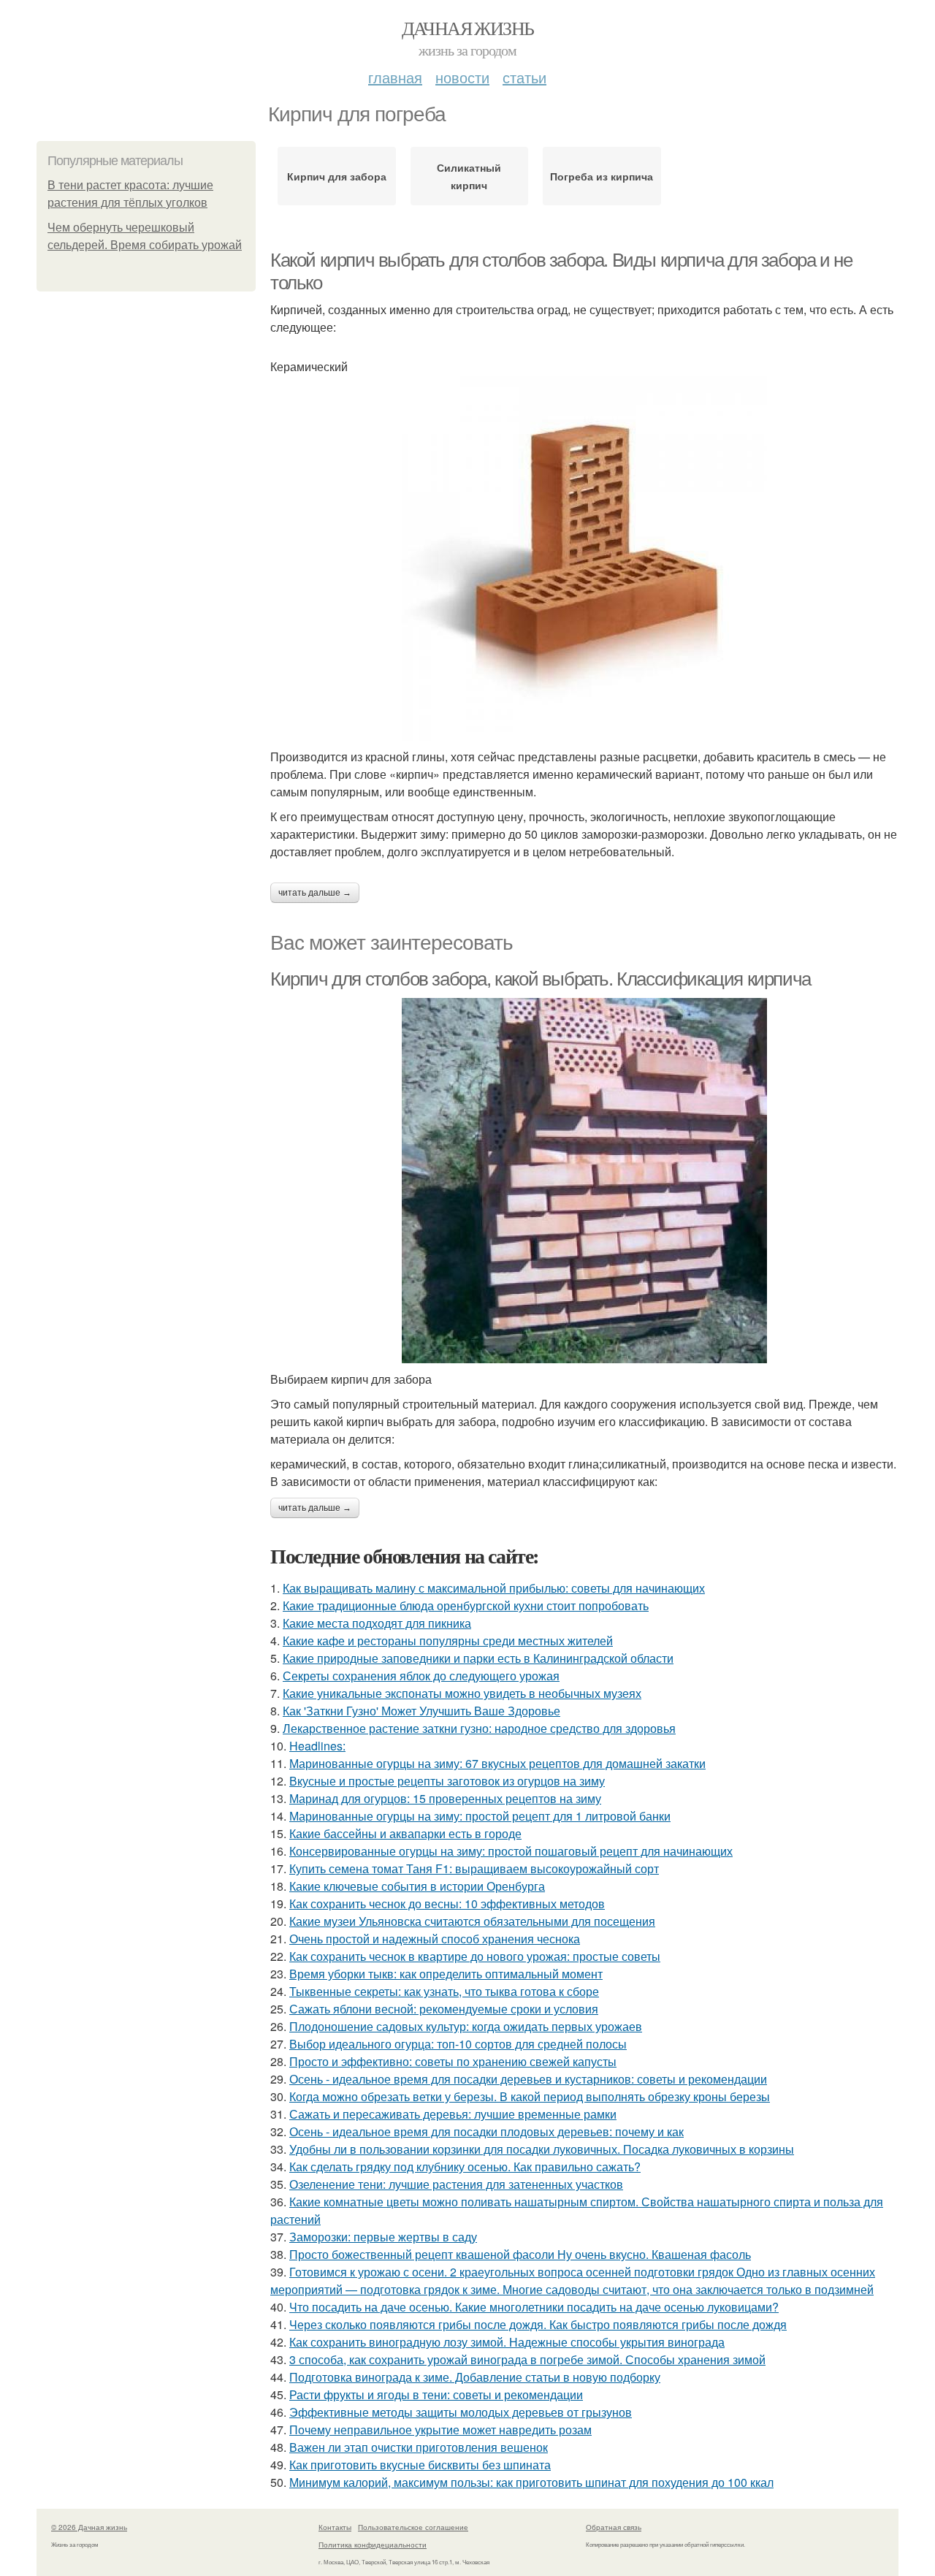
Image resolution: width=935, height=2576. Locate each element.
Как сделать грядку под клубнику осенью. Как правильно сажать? (465, 2167)
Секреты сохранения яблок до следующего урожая (421, 1676)
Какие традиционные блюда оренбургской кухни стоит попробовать (466, 1605)
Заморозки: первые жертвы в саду (383, 2237)
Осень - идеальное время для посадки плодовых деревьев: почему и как (486, 2131)
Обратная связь (614, 2527)
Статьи (524, 77)
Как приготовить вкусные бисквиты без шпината (420, 2465)
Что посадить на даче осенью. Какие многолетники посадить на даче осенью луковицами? (534, 2307)
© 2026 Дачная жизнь (89, 2527)
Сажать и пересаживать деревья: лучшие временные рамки (453, 2114)
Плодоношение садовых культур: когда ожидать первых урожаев (466, 2026)
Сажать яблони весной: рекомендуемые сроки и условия (444, 2009)
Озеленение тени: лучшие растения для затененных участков (456, 2184)
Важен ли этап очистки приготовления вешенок (419, 2447)
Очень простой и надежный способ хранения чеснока (435, 1939)
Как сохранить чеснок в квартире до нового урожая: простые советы (475, 1956)
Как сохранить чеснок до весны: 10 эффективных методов (447, 1904)
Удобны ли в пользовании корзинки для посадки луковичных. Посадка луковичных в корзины (542, 2149)
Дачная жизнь (468, 28)
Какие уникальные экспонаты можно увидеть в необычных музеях (462, 1693)
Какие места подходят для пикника (377, 1623)
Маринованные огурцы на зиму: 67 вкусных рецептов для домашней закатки (497, 1763)
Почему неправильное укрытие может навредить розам (440, 2430)
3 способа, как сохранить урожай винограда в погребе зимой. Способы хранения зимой (527, 2359)
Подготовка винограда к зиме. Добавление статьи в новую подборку (475, 2377)
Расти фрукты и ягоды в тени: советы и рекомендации (436, 2394)
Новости (462, 77)
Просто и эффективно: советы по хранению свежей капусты (453, 2061)
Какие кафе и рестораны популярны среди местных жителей (448, 1641)
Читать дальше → (315, 893)
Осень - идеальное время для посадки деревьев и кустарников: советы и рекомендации (528, 2079)
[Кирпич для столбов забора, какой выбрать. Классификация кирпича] (584, 1181)
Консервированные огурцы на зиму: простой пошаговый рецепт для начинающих (511, 1851)
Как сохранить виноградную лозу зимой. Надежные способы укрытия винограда (507, 2342)
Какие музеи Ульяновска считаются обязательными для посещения (472, 1921)
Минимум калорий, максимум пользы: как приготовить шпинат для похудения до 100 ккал (531, 2482)
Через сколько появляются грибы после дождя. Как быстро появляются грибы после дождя (538, 2324)
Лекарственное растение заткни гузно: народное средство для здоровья (479, 1728)
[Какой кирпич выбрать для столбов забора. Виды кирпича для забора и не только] (584, 558)
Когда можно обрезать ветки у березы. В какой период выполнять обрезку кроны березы (530, 2096)
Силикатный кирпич (469, 176)
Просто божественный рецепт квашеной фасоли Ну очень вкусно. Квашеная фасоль (520, 2254)
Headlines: (317, 1746)
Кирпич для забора (337, 176)
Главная (395, 77)
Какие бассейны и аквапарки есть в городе (405, 1833)
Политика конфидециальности (373, 2545)
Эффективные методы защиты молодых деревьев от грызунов (461, 2412)
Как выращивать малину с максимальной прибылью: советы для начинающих (494, 1588)
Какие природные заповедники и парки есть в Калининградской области (478, 1658)
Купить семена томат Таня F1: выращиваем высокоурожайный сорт (474, 1868)
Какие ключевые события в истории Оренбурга (417, 1886)
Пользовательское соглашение (413, 2527)
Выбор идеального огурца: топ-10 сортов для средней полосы (458, 2044)
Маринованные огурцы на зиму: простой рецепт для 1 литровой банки (480, 1816)
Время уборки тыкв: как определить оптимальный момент (446, 1974)
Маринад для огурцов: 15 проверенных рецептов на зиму (445, 1798)
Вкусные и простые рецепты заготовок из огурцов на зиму (447, 1781)
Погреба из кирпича (602, 176)
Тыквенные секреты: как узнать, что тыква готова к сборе (444, 1991)
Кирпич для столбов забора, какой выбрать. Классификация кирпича (541, 979)
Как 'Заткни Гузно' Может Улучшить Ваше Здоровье (421, 1711)
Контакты (335, 2527)
